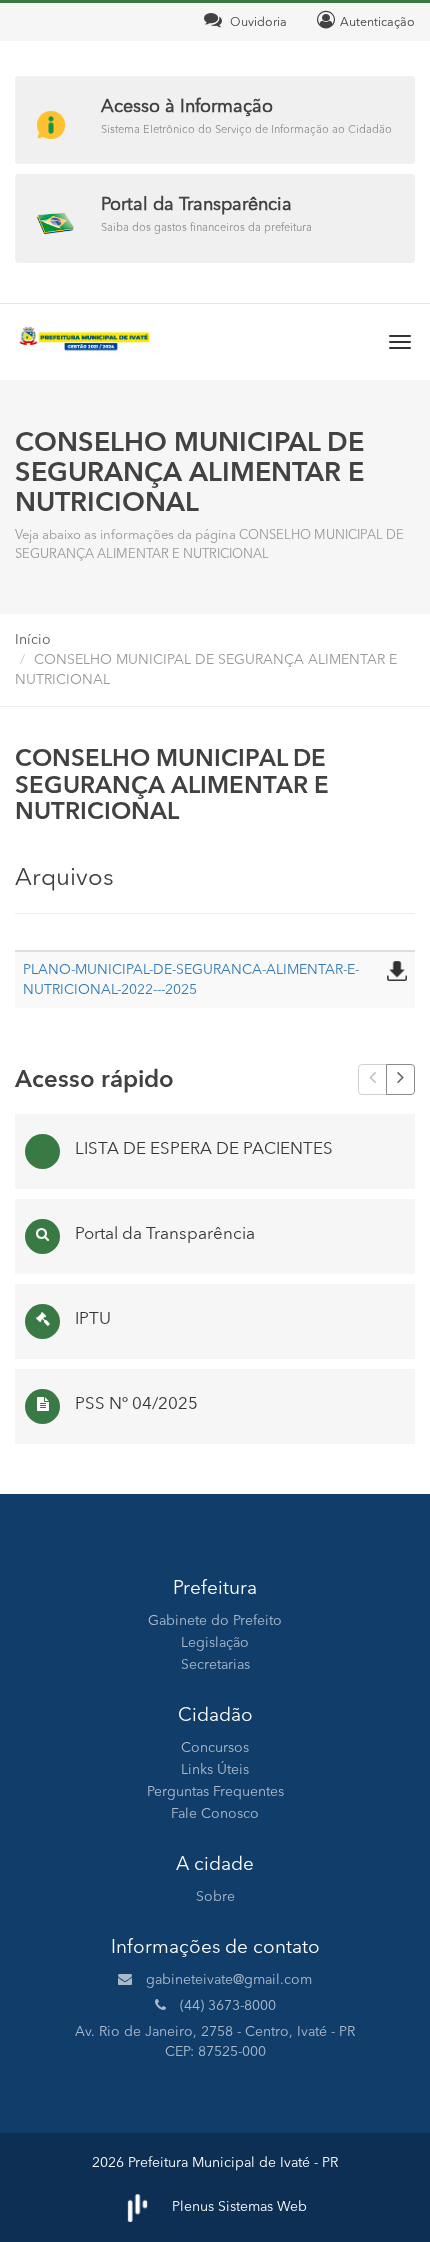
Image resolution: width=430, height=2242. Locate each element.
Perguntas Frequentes (215, 1792)
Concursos (215, 1748)
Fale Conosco (215, 1814)
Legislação (215, 1643)
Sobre (215, 1897)
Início (33, 640)
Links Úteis (215, 1770)
